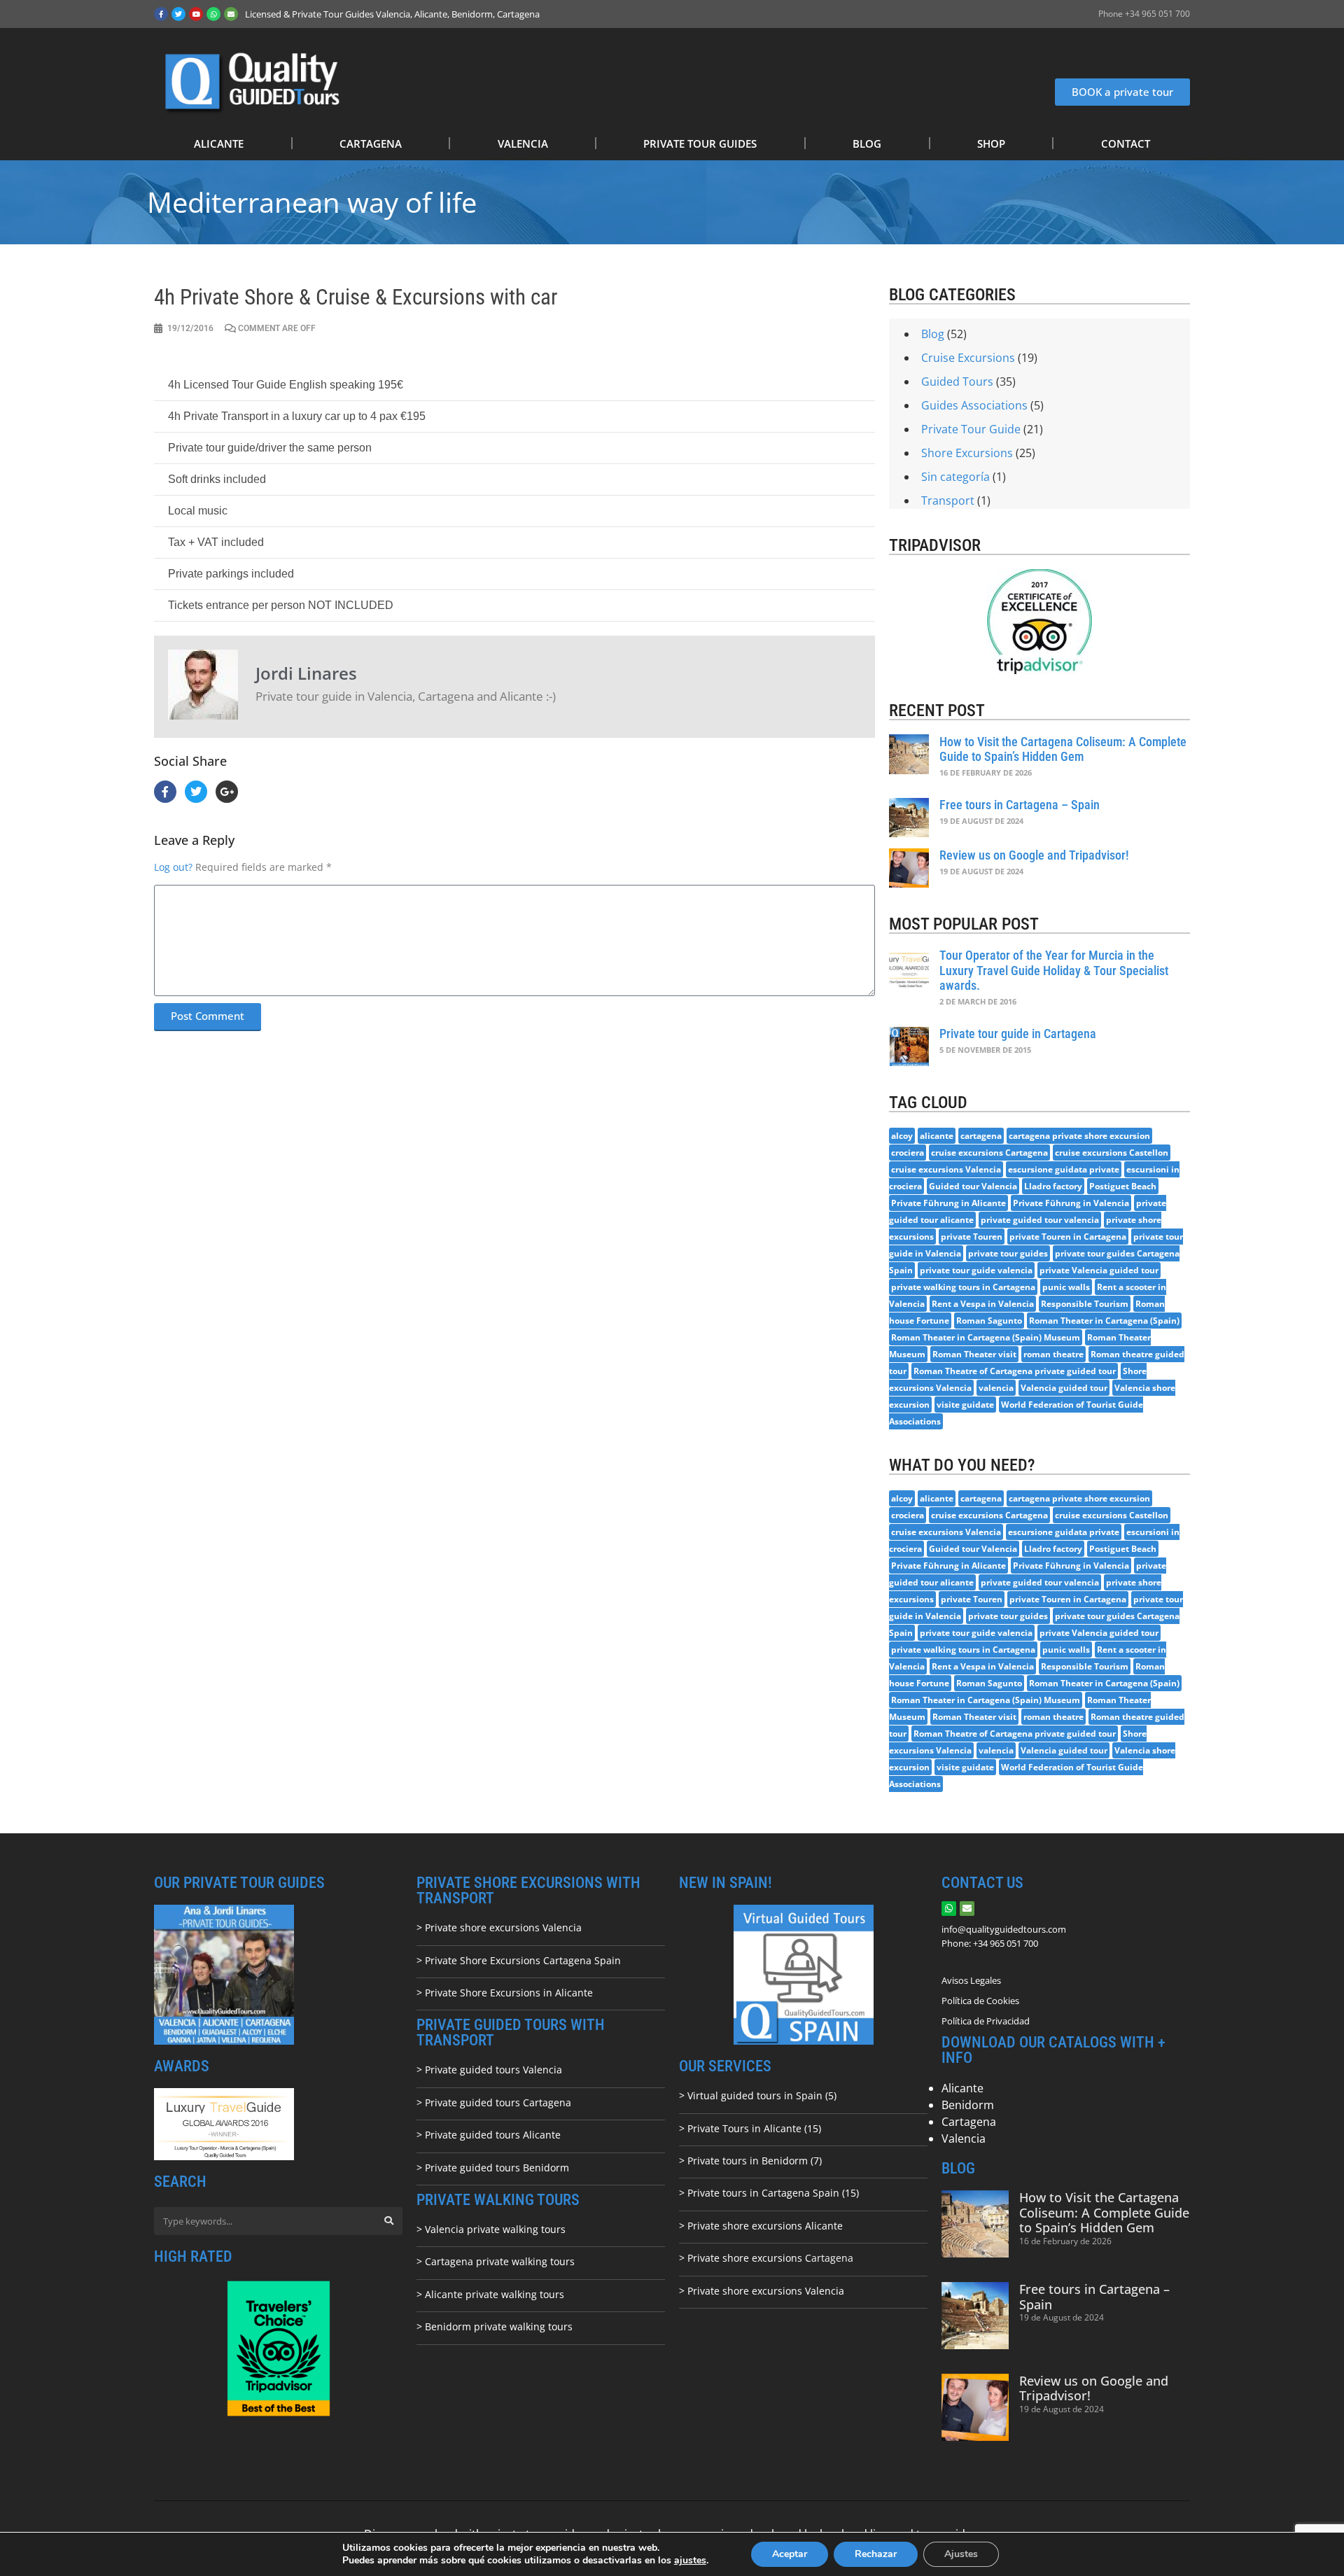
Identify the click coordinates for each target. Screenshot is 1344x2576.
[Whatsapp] (213, 14)
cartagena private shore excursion (1079, 1136)
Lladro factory (1053, 1186)
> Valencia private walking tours (491, 2229)
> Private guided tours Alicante (489, 2135)
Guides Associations (974, 405)
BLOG (867, 143)
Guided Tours (957, 381)
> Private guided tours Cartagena (494, 2102)
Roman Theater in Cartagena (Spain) (1104, 1321)
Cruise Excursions (968, 358)
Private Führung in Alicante (948, 1203)
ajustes (690, 2561)
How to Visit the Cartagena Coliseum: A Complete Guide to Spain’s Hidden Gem (1063, 749)
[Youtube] (196, 14)
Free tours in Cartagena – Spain (1020, 805)
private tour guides (1008, 1253)
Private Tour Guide (971, 429)
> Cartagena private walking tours (496, 2261)
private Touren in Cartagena (1068, 1237)
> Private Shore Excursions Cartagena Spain (519, 1960)
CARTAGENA (371, 143)
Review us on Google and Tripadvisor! (1034, 855)
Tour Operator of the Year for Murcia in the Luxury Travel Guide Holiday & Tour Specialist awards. (1054, 970)
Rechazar (876, 2554)
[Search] (388, 2221)
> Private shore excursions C (745, 2258)
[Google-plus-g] (227, 792)
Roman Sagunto (989, 1321)
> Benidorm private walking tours (495, 2326)
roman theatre (1053, 1354)
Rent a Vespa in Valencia (983, 1304)
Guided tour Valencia (973, 1186)
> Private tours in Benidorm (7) (750, 2161)
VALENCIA (523, 143)
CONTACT (1126, 143)
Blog (933, 334)
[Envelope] (231, 14)
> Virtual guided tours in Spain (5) (758, 2095)
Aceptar (790, 2554)
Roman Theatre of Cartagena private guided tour (1015, 1371)
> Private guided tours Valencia (489, 2070)
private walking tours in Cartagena (963, 1287)
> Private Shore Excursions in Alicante (505, 1993)
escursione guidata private (1064, 1169)
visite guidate (965, 1405)
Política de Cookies (980, 2001)
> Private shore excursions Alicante (761, 2226)
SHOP (991, 143)
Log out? (173, 867)
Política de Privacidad (986, 2021)
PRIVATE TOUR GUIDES (700, 143)
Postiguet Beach (1123, 1186)
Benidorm (968, 2105)
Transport (948, 500)
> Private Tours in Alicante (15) (750, 2128)
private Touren (972, 1237)
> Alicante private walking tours (490, 2294)
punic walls (1066, 1287)
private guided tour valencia (1040, 1220)
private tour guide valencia (976, 1270)
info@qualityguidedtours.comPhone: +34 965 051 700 (1004, 1936)
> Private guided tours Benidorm (493, 2168)
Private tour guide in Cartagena (1018, 1034)
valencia (996, 1388)
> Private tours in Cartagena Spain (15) (769, 2193)
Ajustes (961, 2554)
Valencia (964, 2138)
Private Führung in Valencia (1071, 1203)
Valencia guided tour (1064, 1388)
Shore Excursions (967, 453)
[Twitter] (178, 14)
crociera (908, 1153)
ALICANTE (219, 143)
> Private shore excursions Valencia (499, 1927)
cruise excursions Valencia (946, 1169)
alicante (937, 1136)
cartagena (981, 1136)
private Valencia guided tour (1099, 1270)
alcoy (902, 1136)
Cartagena (969, 2122)
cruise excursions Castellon (1112, 1153)
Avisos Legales (971, 1980)
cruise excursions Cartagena (989, 1153)
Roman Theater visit (974, 1354)
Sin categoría (955, 477)
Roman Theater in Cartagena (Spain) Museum (986, 1337)
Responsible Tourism (1085, 1304)
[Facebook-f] (161, 14)
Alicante (962, 2088)
